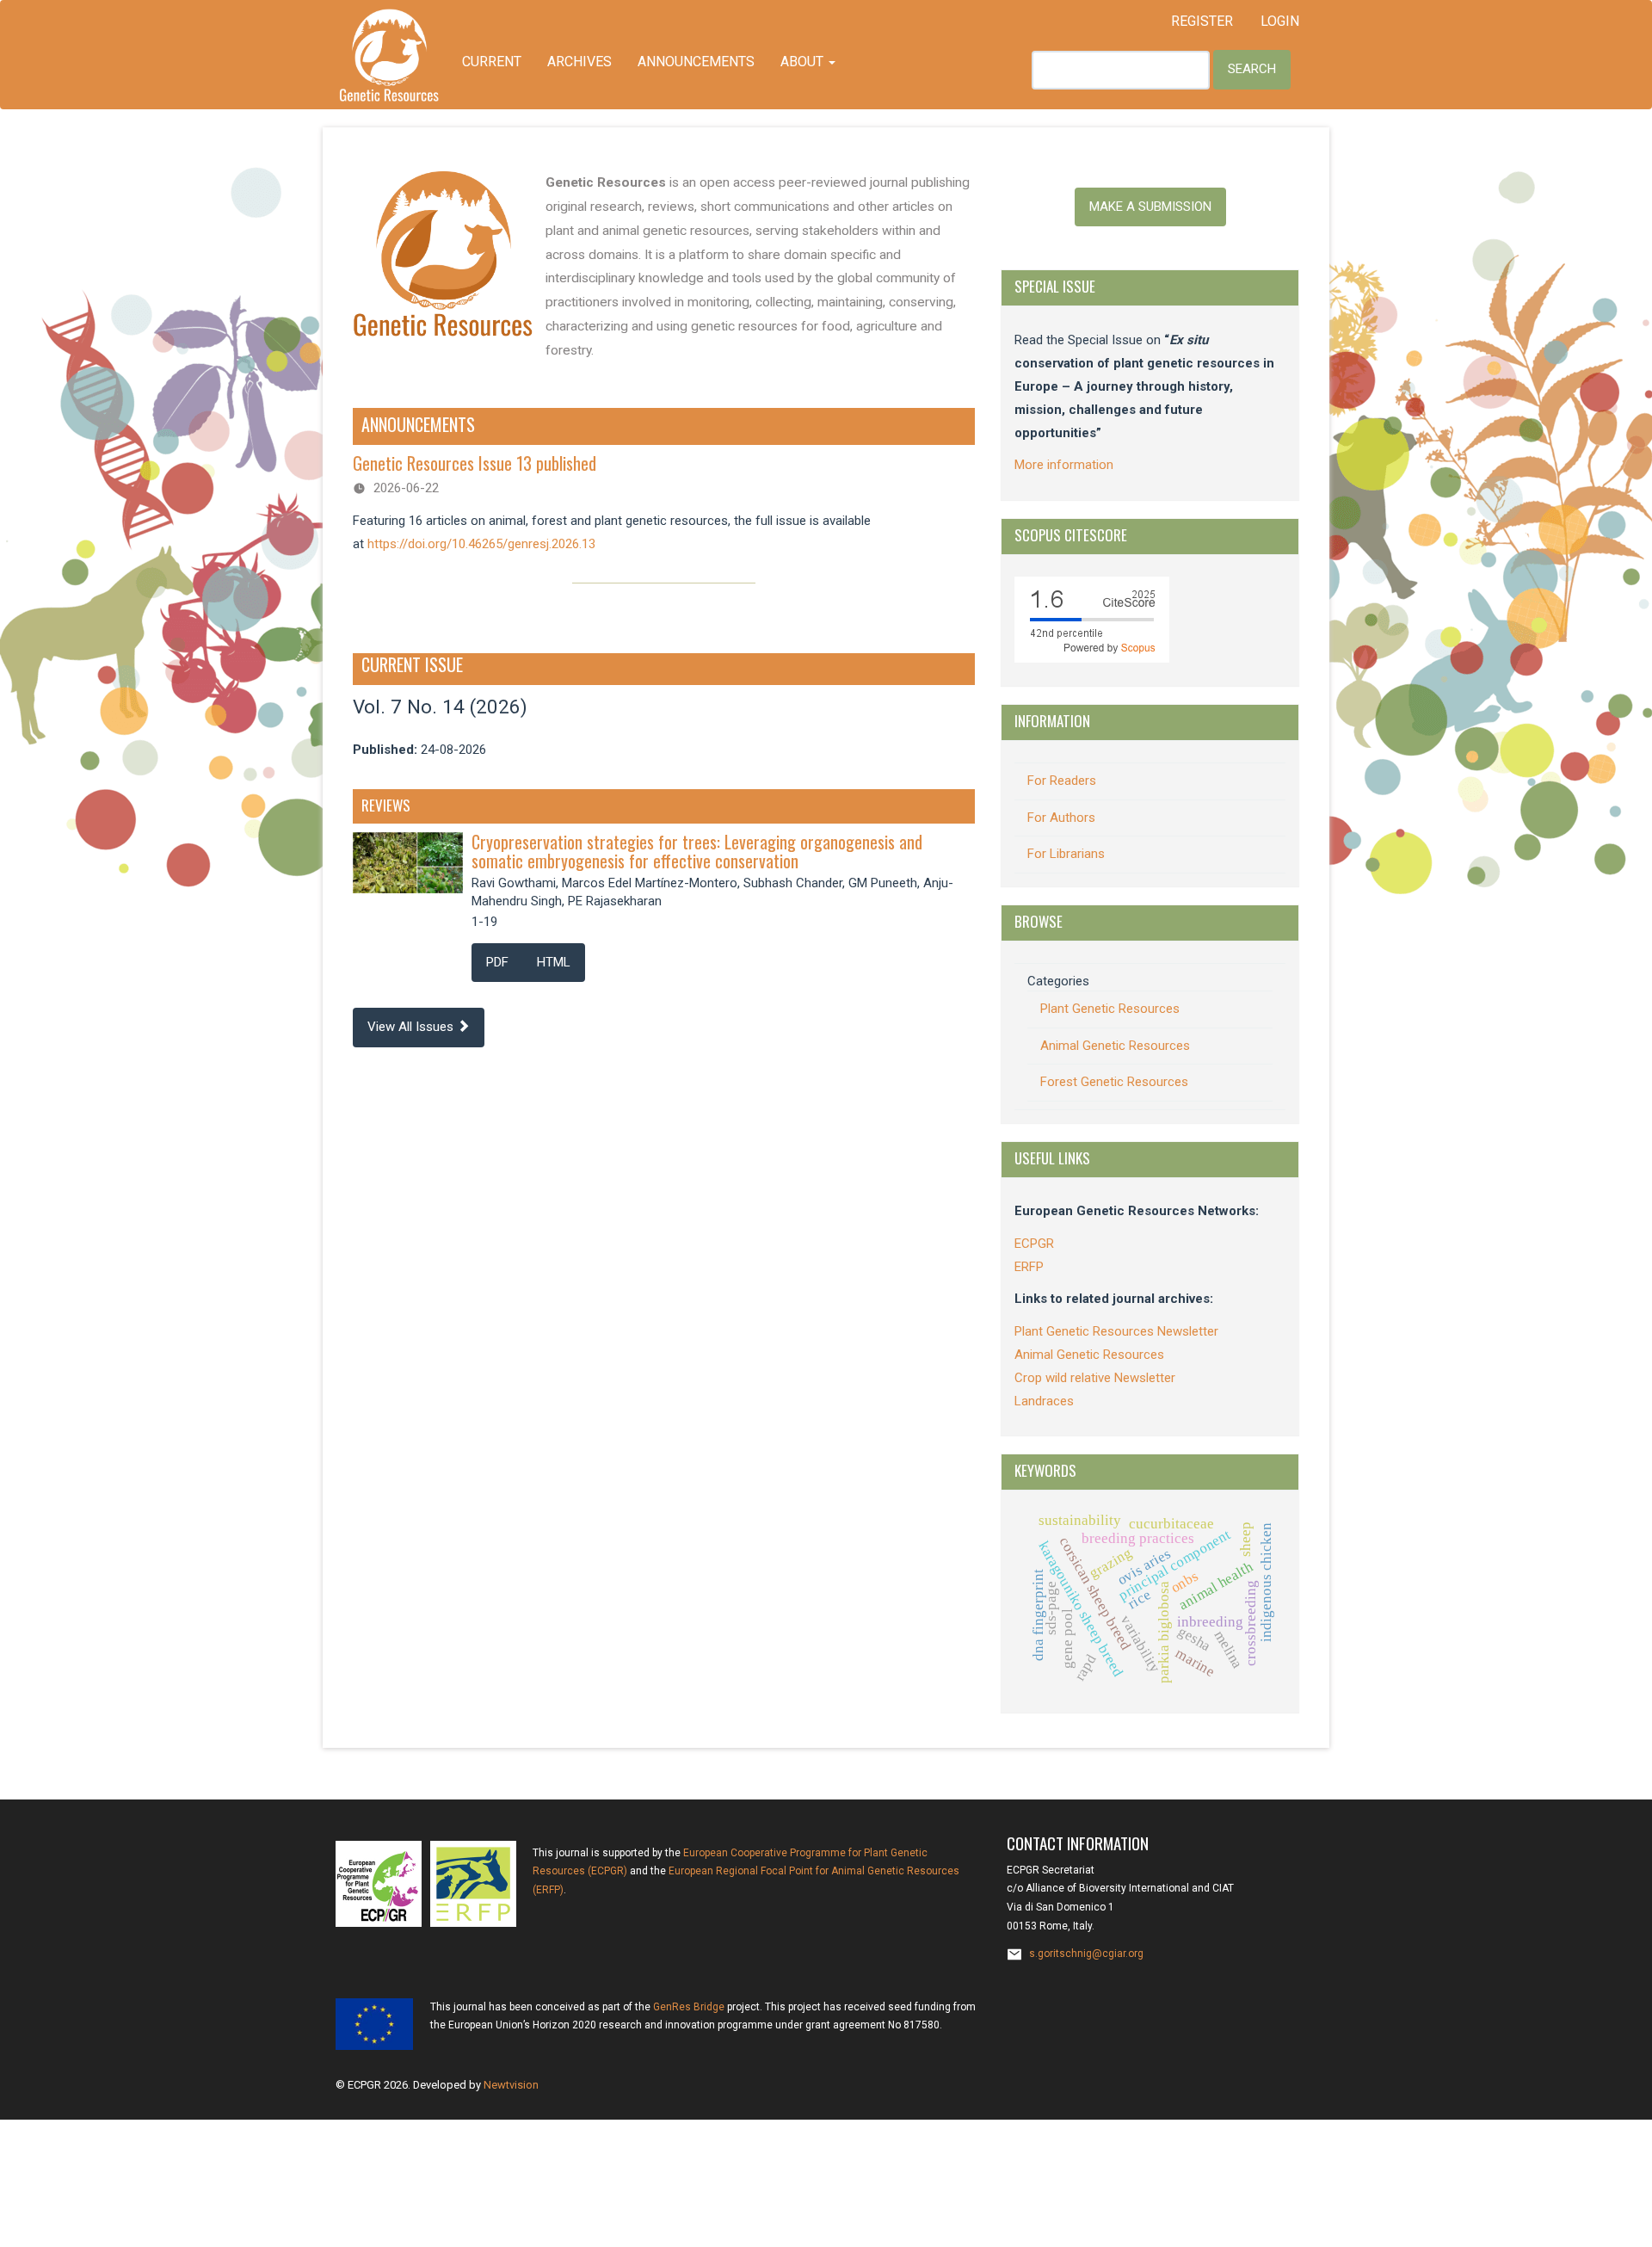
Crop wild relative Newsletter (1095, 1378)
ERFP (1029, 1267)
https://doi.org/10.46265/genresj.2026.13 (481, 544)
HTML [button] (554, 962)
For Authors (1061, 818)
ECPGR (1034, 1244)
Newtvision (511, 2085)
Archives (579, 62)
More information (1064, 465)
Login (1280, 21)
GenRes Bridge (689, 2007)
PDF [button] (497, 962)
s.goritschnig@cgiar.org (1086, 1954)
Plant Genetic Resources (1110, 1009)
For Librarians (1066, 854)
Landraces (1044, 1401)
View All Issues (412, 1027)
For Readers (1062, 781)
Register (1202, 21)
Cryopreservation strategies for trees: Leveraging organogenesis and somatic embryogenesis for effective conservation (697, 851)
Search (1252, 69)
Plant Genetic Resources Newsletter (1116, 1331)
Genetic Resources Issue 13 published (475, 463)
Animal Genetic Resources (1115, 1046)
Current (492, 62)
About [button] (804, 62)
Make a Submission (1150, 207)
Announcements (696, 62)
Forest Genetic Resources (1114, 1082)
